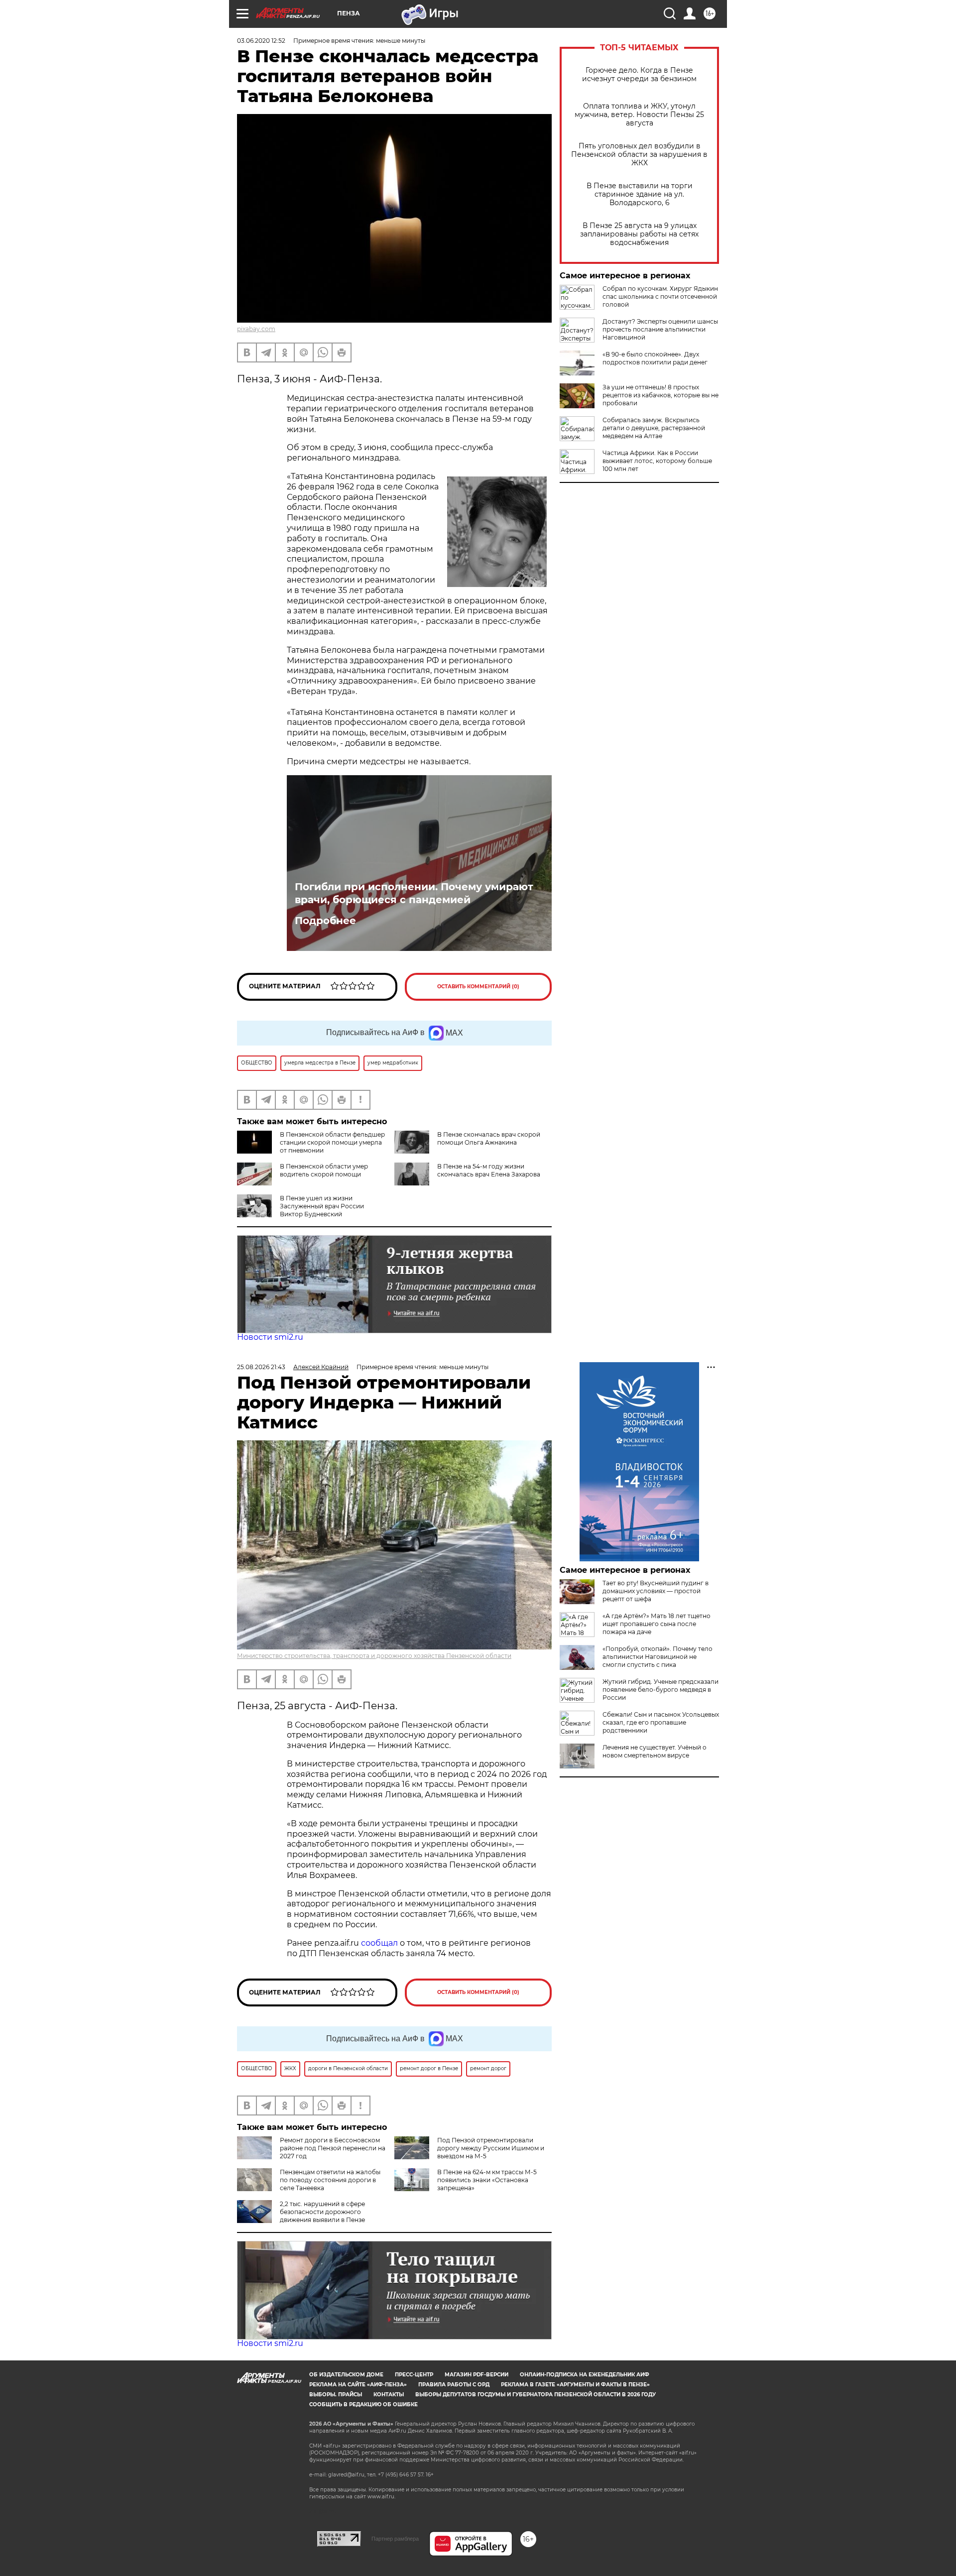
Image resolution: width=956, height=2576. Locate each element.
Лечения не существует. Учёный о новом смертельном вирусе (655, 1751)
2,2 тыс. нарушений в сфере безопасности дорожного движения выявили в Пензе (322, 2212)
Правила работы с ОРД (454, 2385)
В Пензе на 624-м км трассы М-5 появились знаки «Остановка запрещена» (487, 2180)
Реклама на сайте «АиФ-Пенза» (358, 2385)
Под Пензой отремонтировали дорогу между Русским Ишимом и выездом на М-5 (491, 2148)
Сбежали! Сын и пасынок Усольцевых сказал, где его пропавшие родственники (661, 1722)
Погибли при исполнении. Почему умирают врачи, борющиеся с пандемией (414, 893)
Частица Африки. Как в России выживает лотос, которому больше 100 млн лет (657, 461)
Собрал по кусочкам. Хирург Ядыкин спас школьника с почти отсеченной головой (660, 296)
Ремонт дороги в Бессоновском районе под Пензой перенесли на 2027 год (333, 2148)
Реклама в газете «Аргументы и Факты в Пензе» (575, 2385)
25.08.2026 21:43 (261, 1367)
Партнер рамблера (395, 2539)
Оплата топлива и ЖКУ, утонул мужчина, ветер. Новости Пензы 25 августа (639, 115)
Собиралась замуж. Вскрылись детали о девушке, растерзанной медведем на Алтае (654, 428)
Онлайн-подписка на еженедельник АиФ (585, 2375)
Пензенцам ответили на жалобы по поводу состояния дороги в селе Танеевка (330, 2180)
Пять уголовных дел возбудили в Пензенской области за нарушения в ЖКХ (639, 155)
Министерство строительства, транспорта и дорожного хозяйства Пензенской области (374, 1656)
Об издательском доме (346, 2375)
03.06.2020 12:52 (261, 41)
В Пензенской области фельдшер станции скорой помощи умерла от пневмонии (332, 1142)
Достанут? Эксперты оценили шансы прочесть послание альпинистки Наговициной (660, 329)
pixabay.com (256, 329)
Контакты (389, 2395)
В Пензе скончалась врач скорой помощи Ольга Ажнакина (489, 1138)
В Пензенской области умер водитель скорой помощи (324, 1170)
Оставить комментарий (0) (478, 987)
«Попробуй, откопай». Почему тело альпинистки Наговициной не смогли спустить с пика (657, 1657)
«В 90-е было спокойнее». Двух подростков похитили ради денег (655, 358)
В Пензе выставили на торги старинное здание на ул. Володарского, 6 (640, 194)
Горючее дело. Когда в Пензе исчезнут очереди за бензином (639, 75)
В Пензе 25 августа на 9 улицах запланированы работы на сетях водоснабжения (639, 234)
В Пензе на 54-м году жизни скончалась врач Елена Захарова (489, 1170)
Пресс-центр (414, 2375)
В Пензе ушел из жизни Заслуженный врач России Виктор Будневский (322, 1206)
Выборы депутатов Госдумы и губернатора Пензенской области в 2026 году (536, 2395)
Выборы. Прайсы (336, 2395)
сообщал (379, 1943)
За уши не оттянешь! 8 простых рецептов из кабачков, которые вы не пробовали (660, 395)
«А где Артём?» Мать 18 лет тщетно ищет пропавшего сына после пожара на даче (657, 1624)
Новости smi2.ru (270, 1337)
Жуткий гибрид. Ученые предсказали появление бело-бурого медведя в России (660, 1690)
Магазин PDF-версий (477, 2375)
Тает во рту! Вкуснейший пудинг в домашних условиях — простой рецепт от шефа (656, 1591)
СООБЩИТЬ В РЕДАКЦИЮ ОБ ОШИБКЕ (363, 2404)
